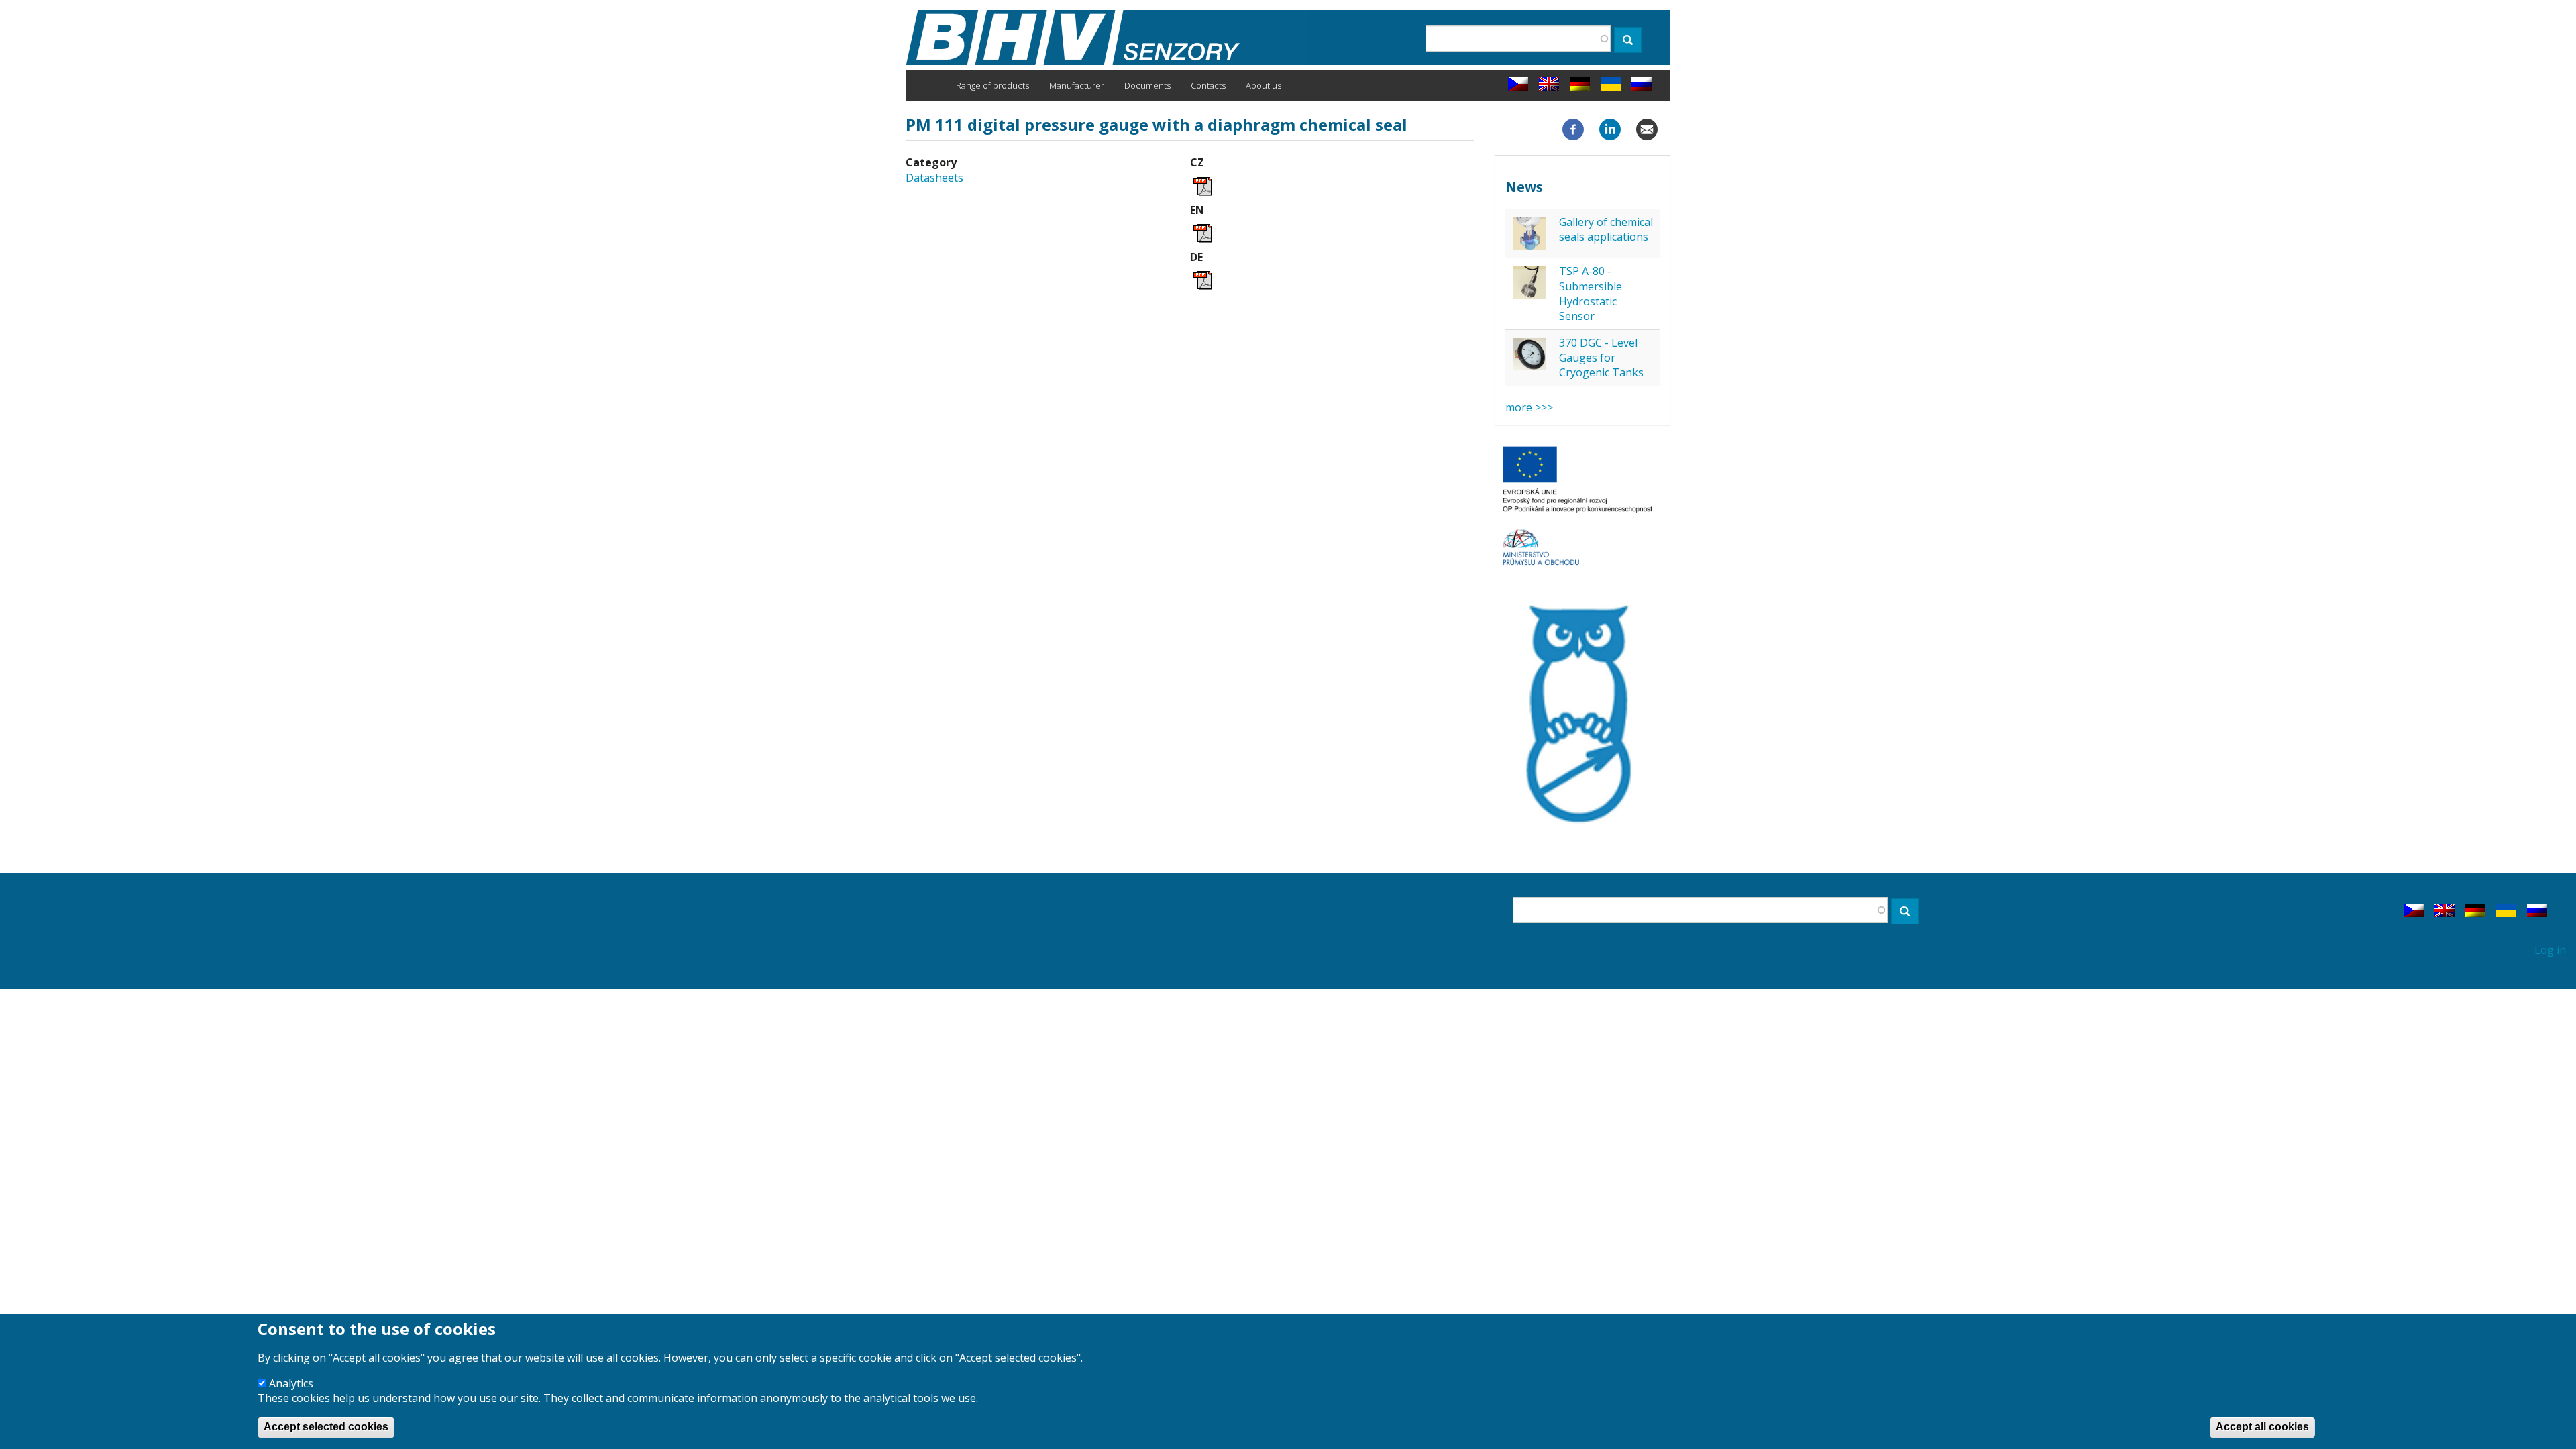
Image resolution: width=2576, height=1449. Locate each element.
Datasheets (934, 178)
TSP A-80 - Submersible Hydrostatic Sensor (1591, 293)
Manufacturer (1077, 85)
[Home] (1107, 38)
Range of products (992, 85)
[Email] (1647, 129)
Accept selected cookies (326, 1427)
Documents (1147, 85)
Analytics (291, 1383)
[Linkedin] (1610, 129)
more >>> (1529, 407)
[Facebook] (1573, 129)
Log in (2550, 950)
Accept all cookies (2262, 1427)
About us (1264, 85)
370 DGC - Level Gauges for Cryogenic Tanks (1601, 358)
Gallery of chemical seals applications (1606, 229)
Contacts (1208, 85)
